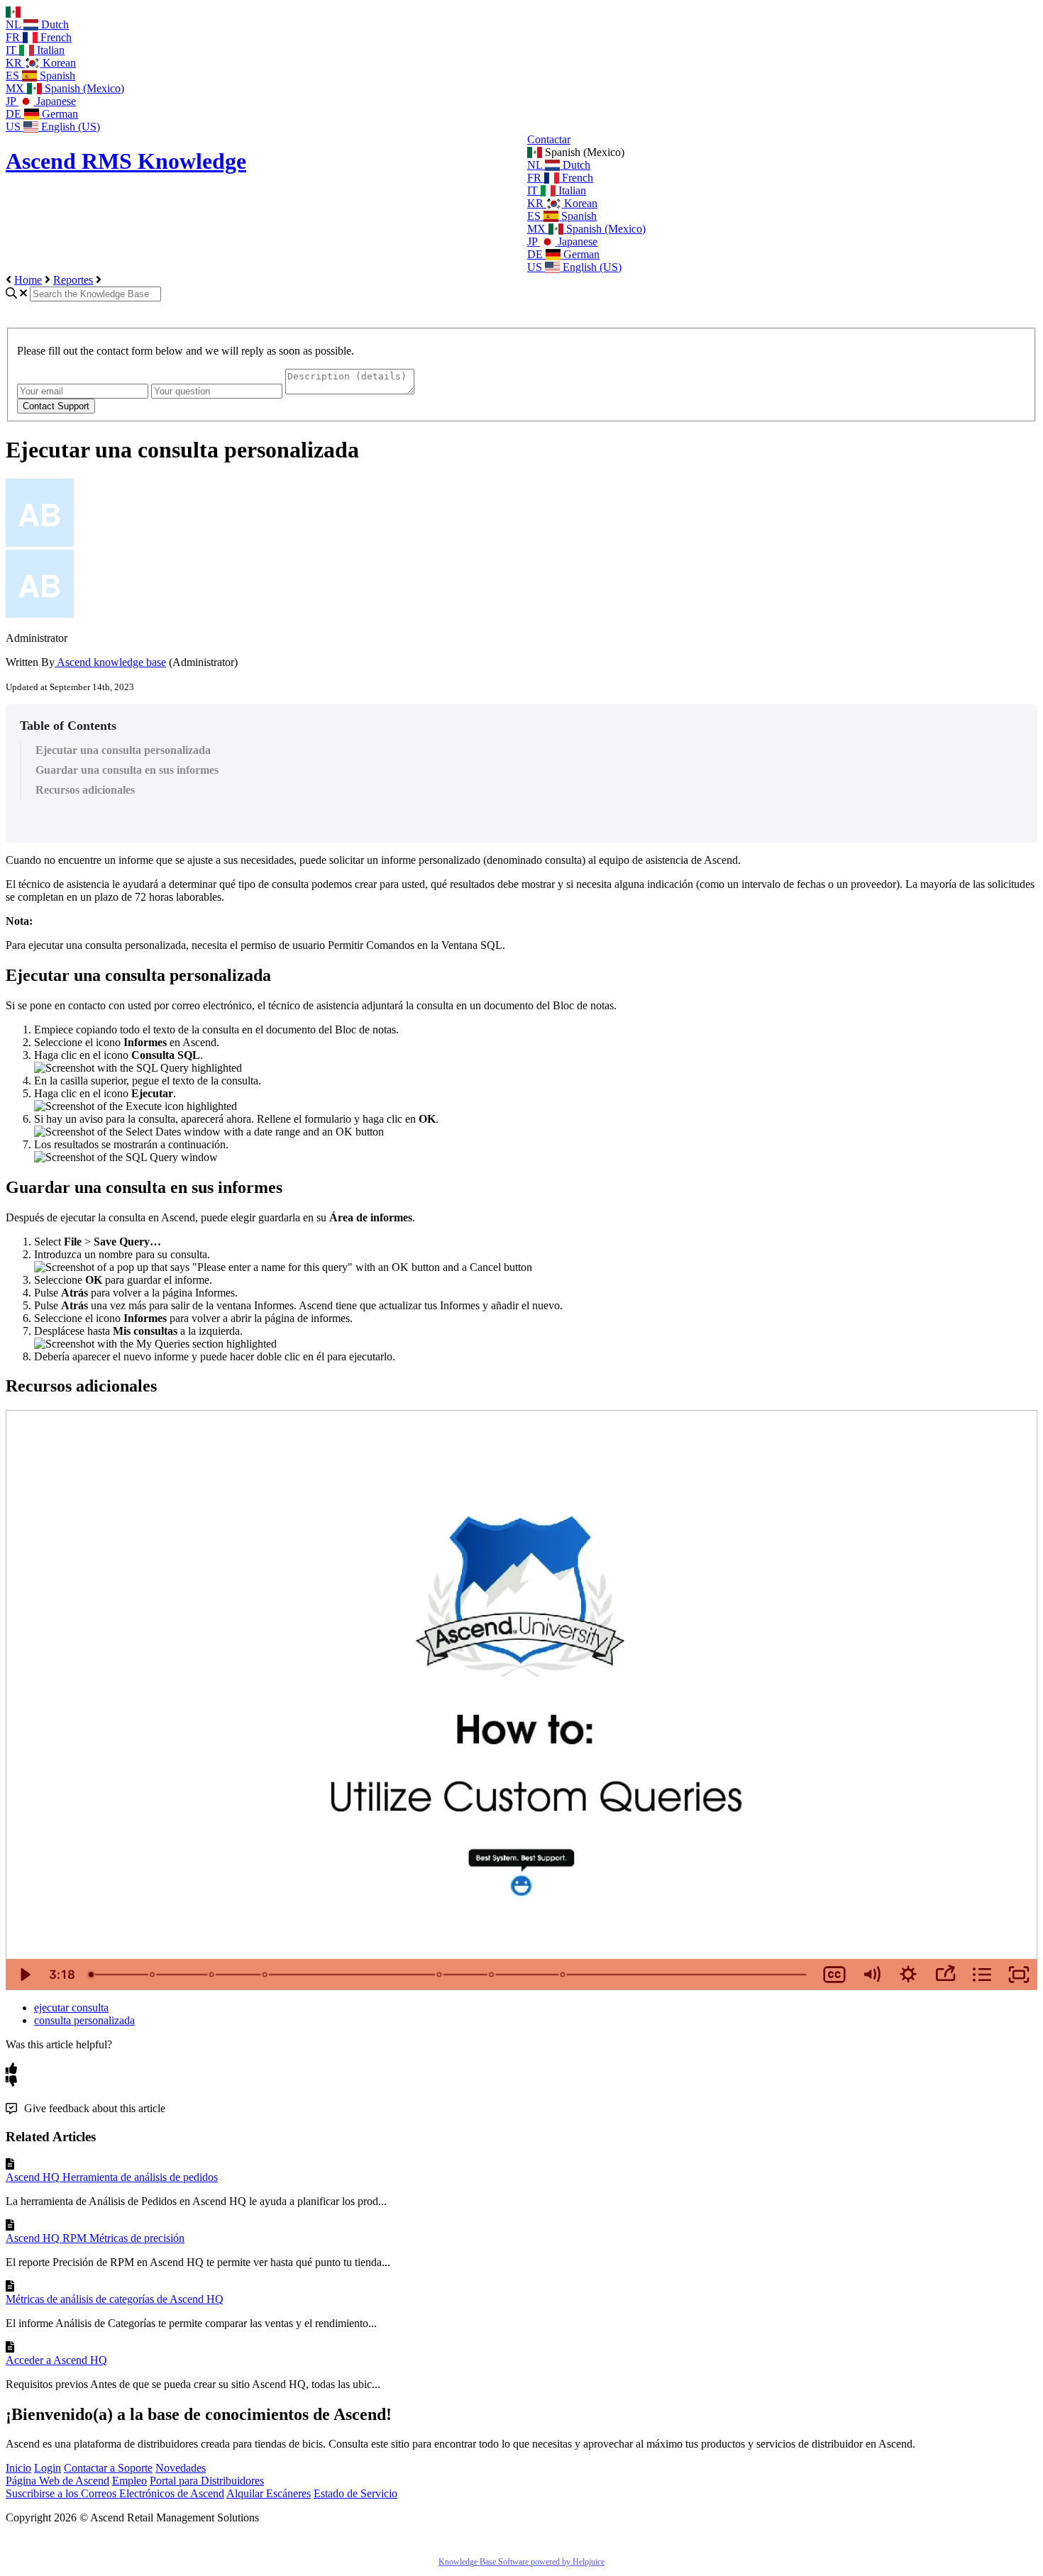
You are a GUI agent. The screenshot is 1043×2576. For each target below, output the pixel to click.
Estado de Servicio (355, 2493)
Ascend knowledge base (110, 662)
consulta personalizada (84, 2020)
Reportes (73, 280)
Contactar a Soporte (108, 2468)
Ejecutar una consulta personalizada (123, 750)
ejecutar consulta (71, 2008)
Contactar (549, 139)
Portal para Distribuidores (207, 2481)
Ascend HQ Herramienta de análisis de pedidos (112, 2177)
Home (28, 280)
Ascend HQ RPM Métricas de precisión (95, 2238)
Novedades (181, 2468)
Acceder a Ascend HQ (56, 2360)
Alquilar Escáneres (269, 2493)
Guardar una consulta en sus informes (127, 770)
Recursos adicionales (85, 790)
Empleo (129, 2481)
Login (48, 2468)
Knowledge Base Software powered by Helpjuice (521, 2562)
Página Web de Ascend (57, 2481)
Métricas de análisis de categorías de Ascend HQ (115, 2299)
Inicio (18, 2468)
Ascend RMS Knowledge (126, 161)
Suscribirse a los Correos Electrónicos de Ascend (115, 2493)
